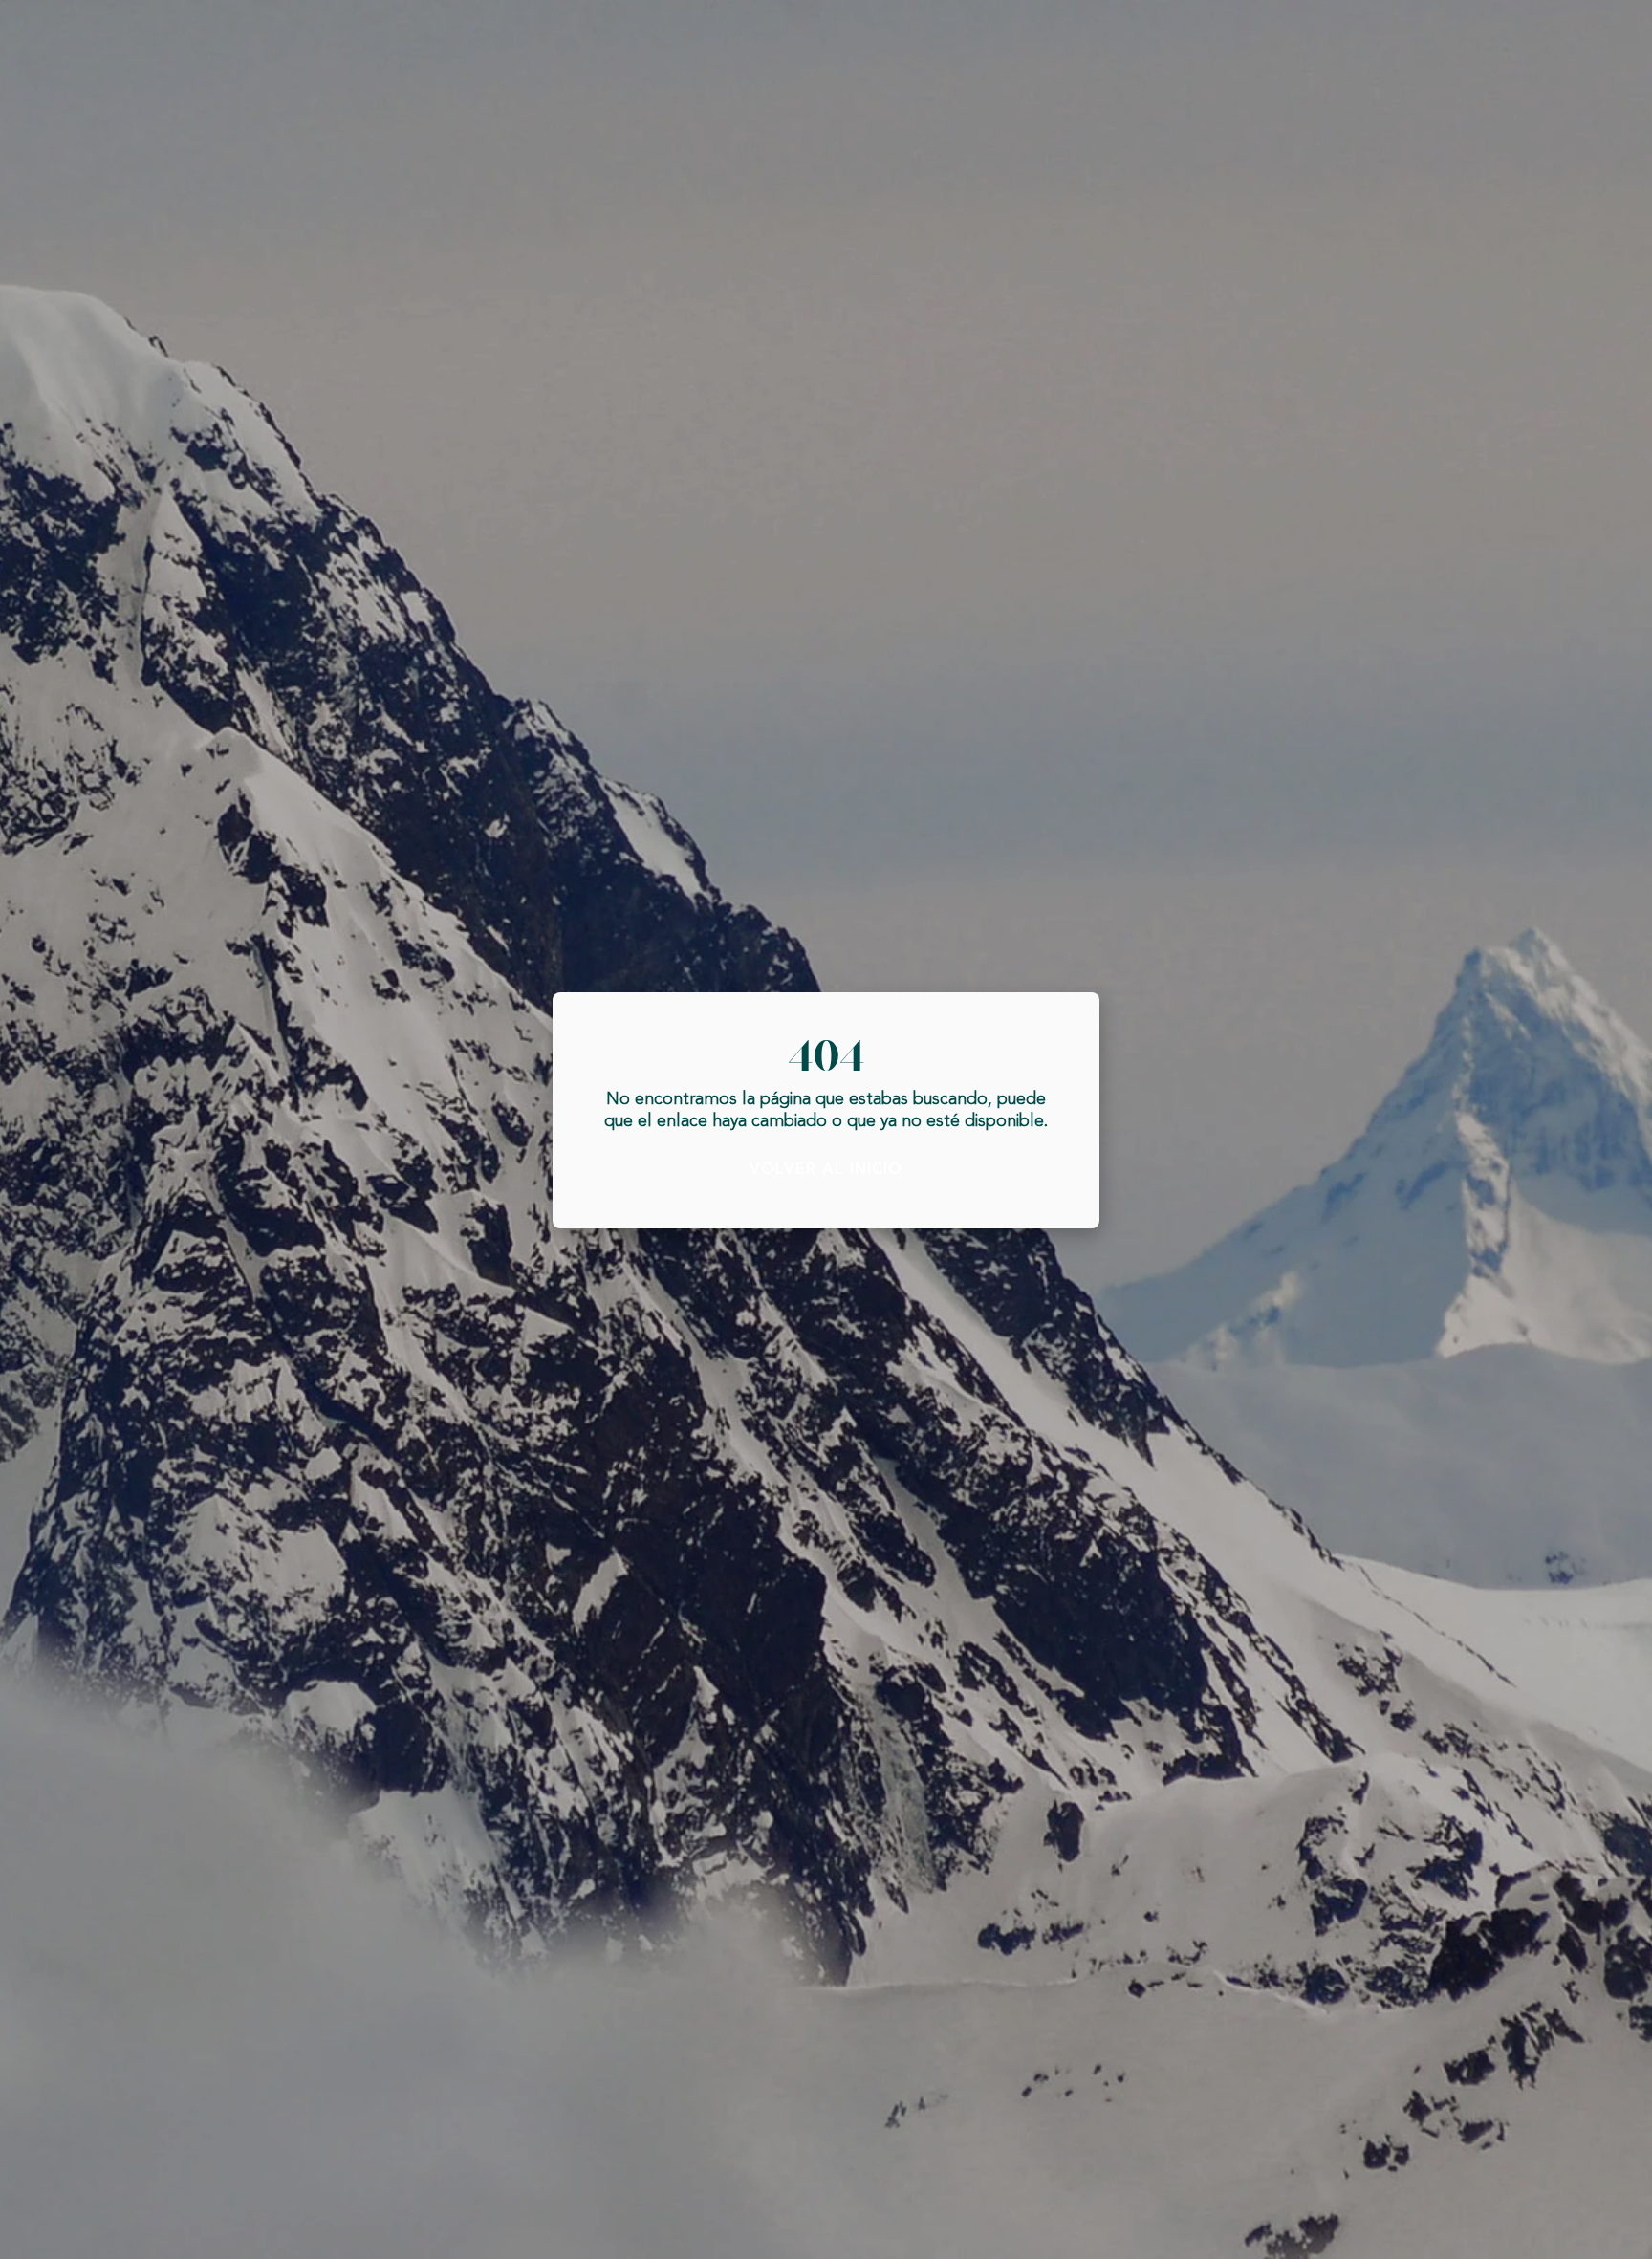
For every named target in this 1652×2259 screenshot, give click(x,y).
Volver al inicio (826, 1170)
